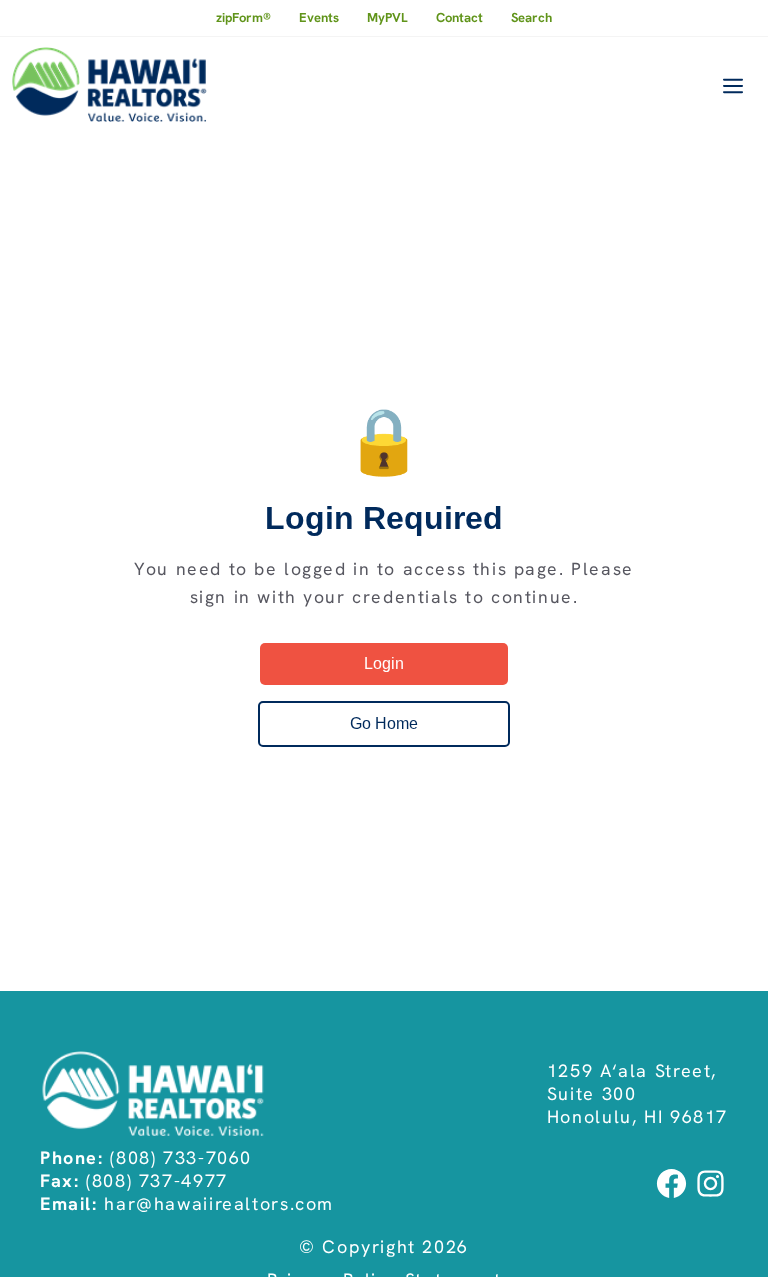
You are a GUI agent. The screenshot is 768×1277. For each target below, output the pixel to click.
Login (384, 663)
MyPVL (387, 17)
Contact (459, 17)
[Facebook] (673, 1195)
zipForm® (243, 17)
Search (531, 17)
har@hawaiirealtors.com (219, 1203)
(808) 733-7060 (181, 1157)
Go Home (384, 723)
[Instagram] (710, 1195)
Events (319, 17)
